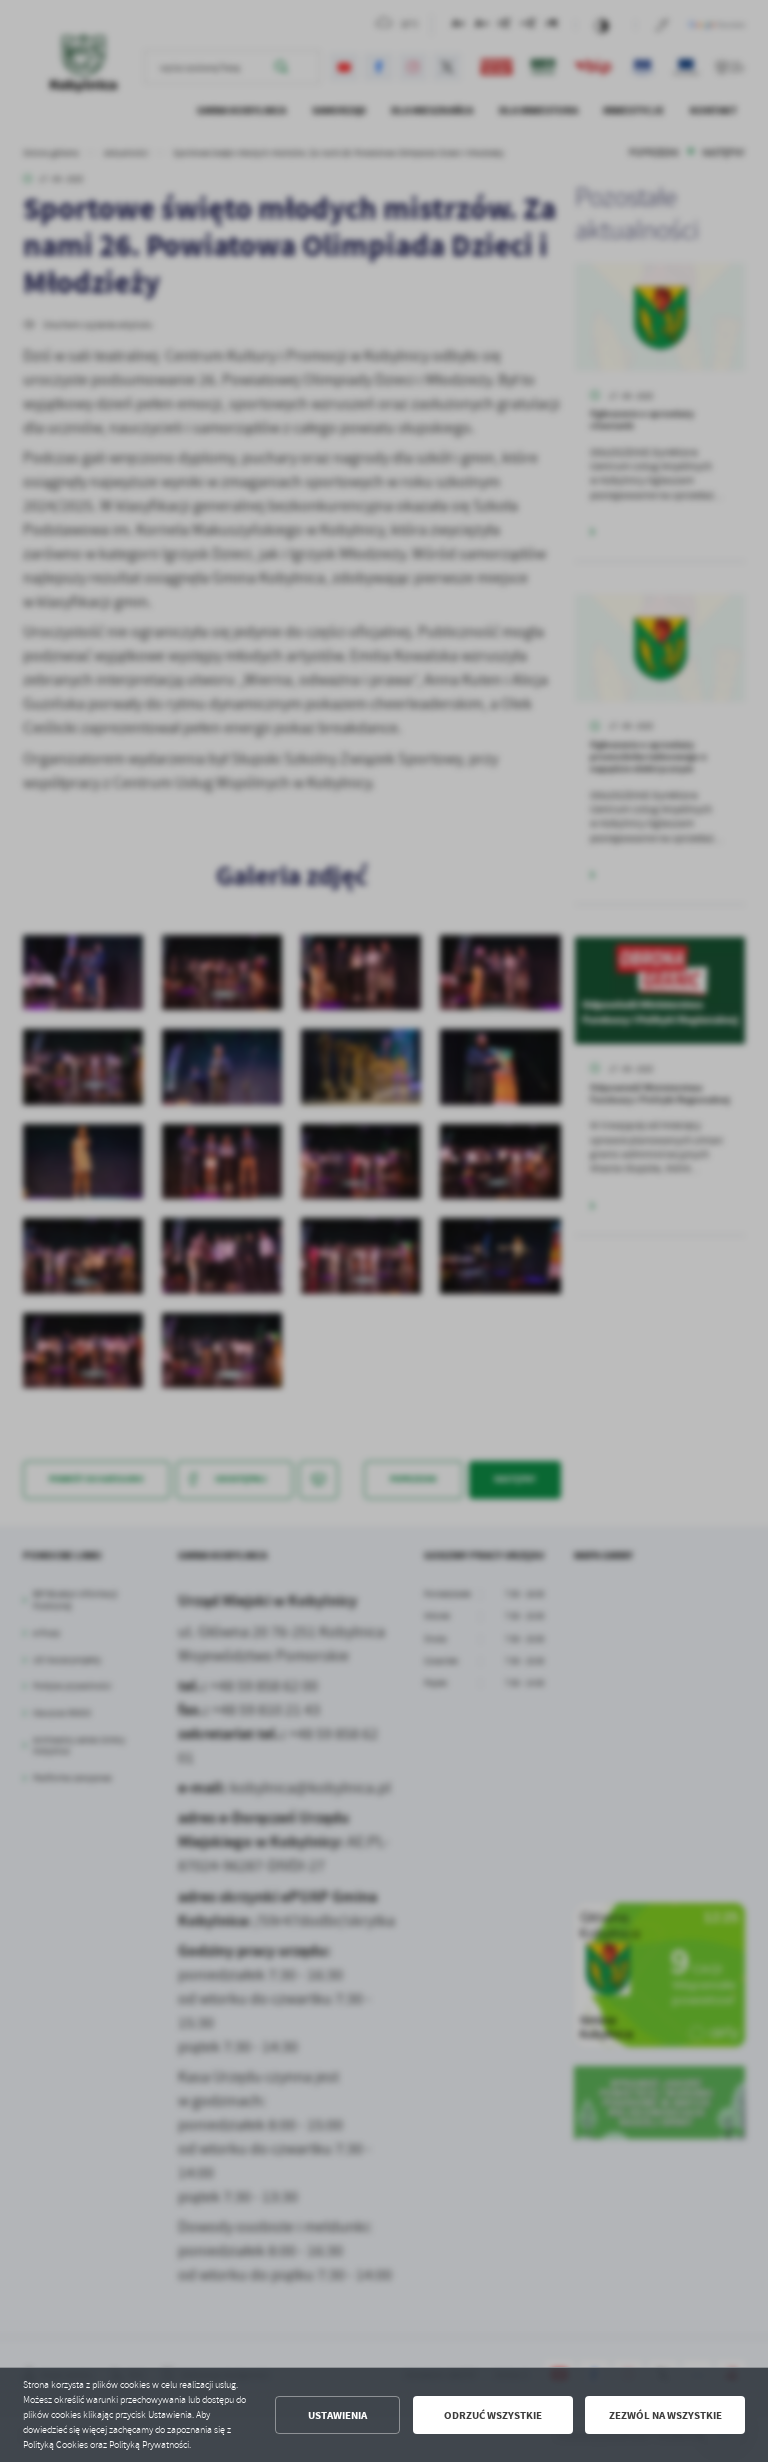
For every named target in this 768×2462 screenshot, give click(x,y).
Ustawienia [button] (337, 2415)
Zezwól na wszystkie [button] (665, 2415)
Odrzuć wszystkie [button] (493, 2415)
